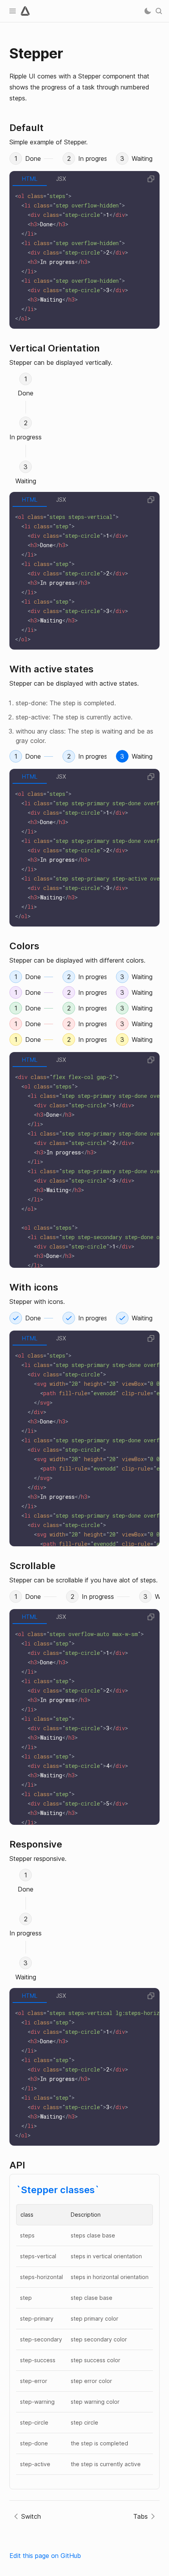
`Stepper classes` (58, 2190)
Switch (31, 2516)
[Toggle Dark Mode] (148, 11)
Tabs (141, 2516)
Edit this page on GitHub (45, 2556)
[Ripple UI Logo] (25, 11)
